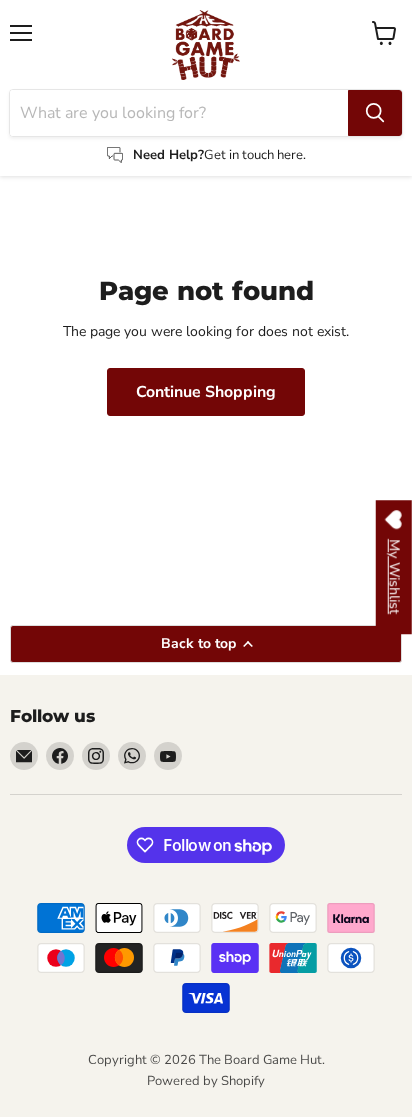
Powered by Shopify (206, 1081)
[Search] (375, 113)
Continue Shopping (206, 392)
